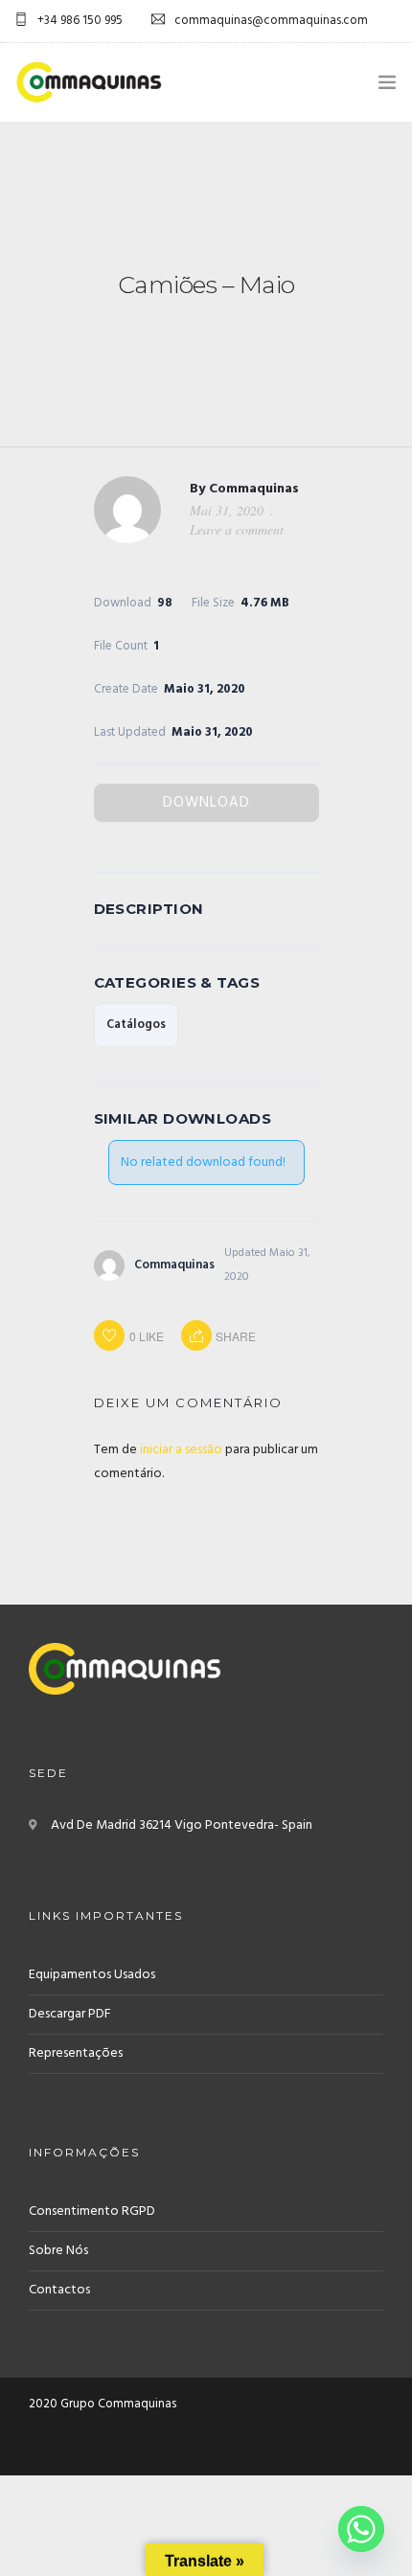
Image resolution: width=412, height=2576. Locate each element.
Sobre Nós (58, 2251)
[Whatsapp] (361, 2529)
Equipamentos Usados (92, 1975)
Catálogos (136, 1025)
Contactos (59, 2290)
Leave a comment (237, 529)
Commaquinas (254, 489)
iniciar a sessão (181, 1450)
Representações (76, 2053)
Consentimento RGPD (92, 2211)
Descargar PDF (70, 2014)
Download (206, 803)
